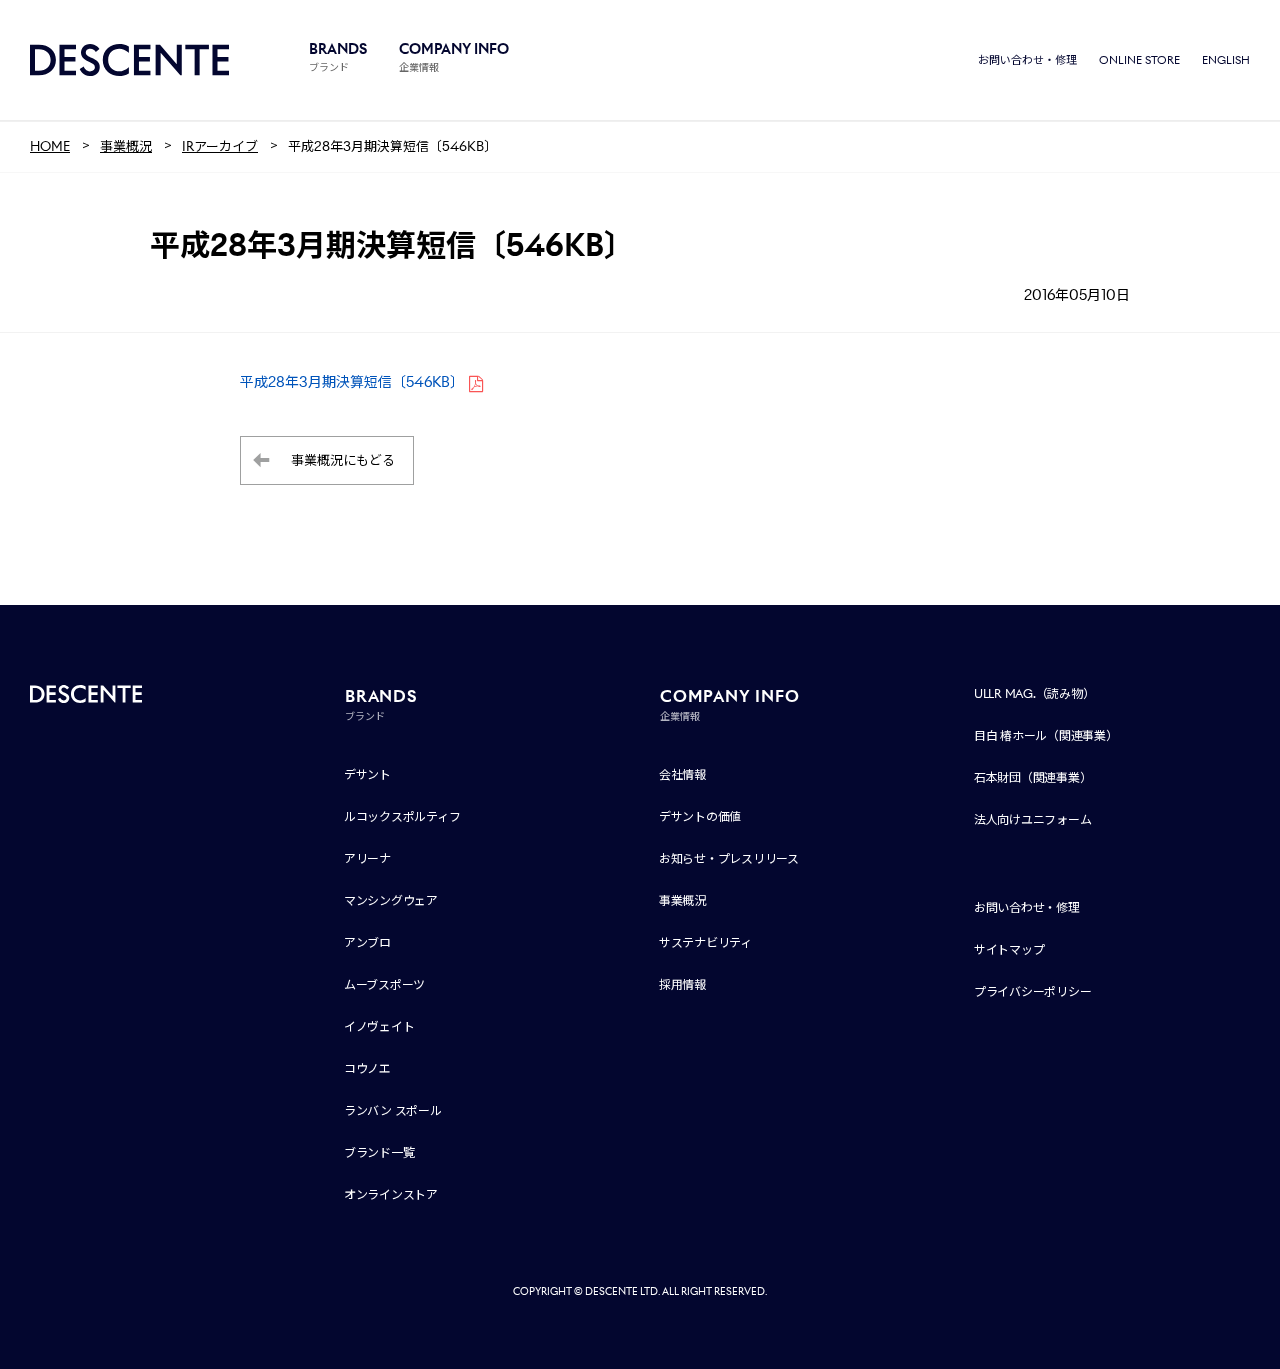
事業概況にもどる (343, 460)
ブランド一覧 (379, 1152)
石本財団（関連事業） (1033, 777)
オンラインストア (391, 1194)
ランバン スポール (393, 1110)
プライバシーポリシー (1033, 991)
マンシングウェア (391, 900)
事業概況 (682, 900)
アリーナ (367, 858)
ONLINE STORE (1139, 60)
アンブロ (367, 942)
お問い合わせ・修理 (1027, 60)
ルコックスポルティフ (402, 816)
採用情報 (682, 984)
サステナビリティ (705, 942)
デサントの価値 (700, 816)
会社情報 (682, 774)
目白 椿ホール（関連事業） (1046, 735)
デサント (367, 774)
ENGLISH (1226, 60)
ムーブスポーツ (384, 984)
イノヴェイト (379, 1026)
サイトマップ (1009, 949)
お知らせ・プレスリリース (729, 858)
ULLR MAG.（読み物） (1034, 693)
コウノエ (367, 1068)
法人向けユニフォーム (1033, 819)
